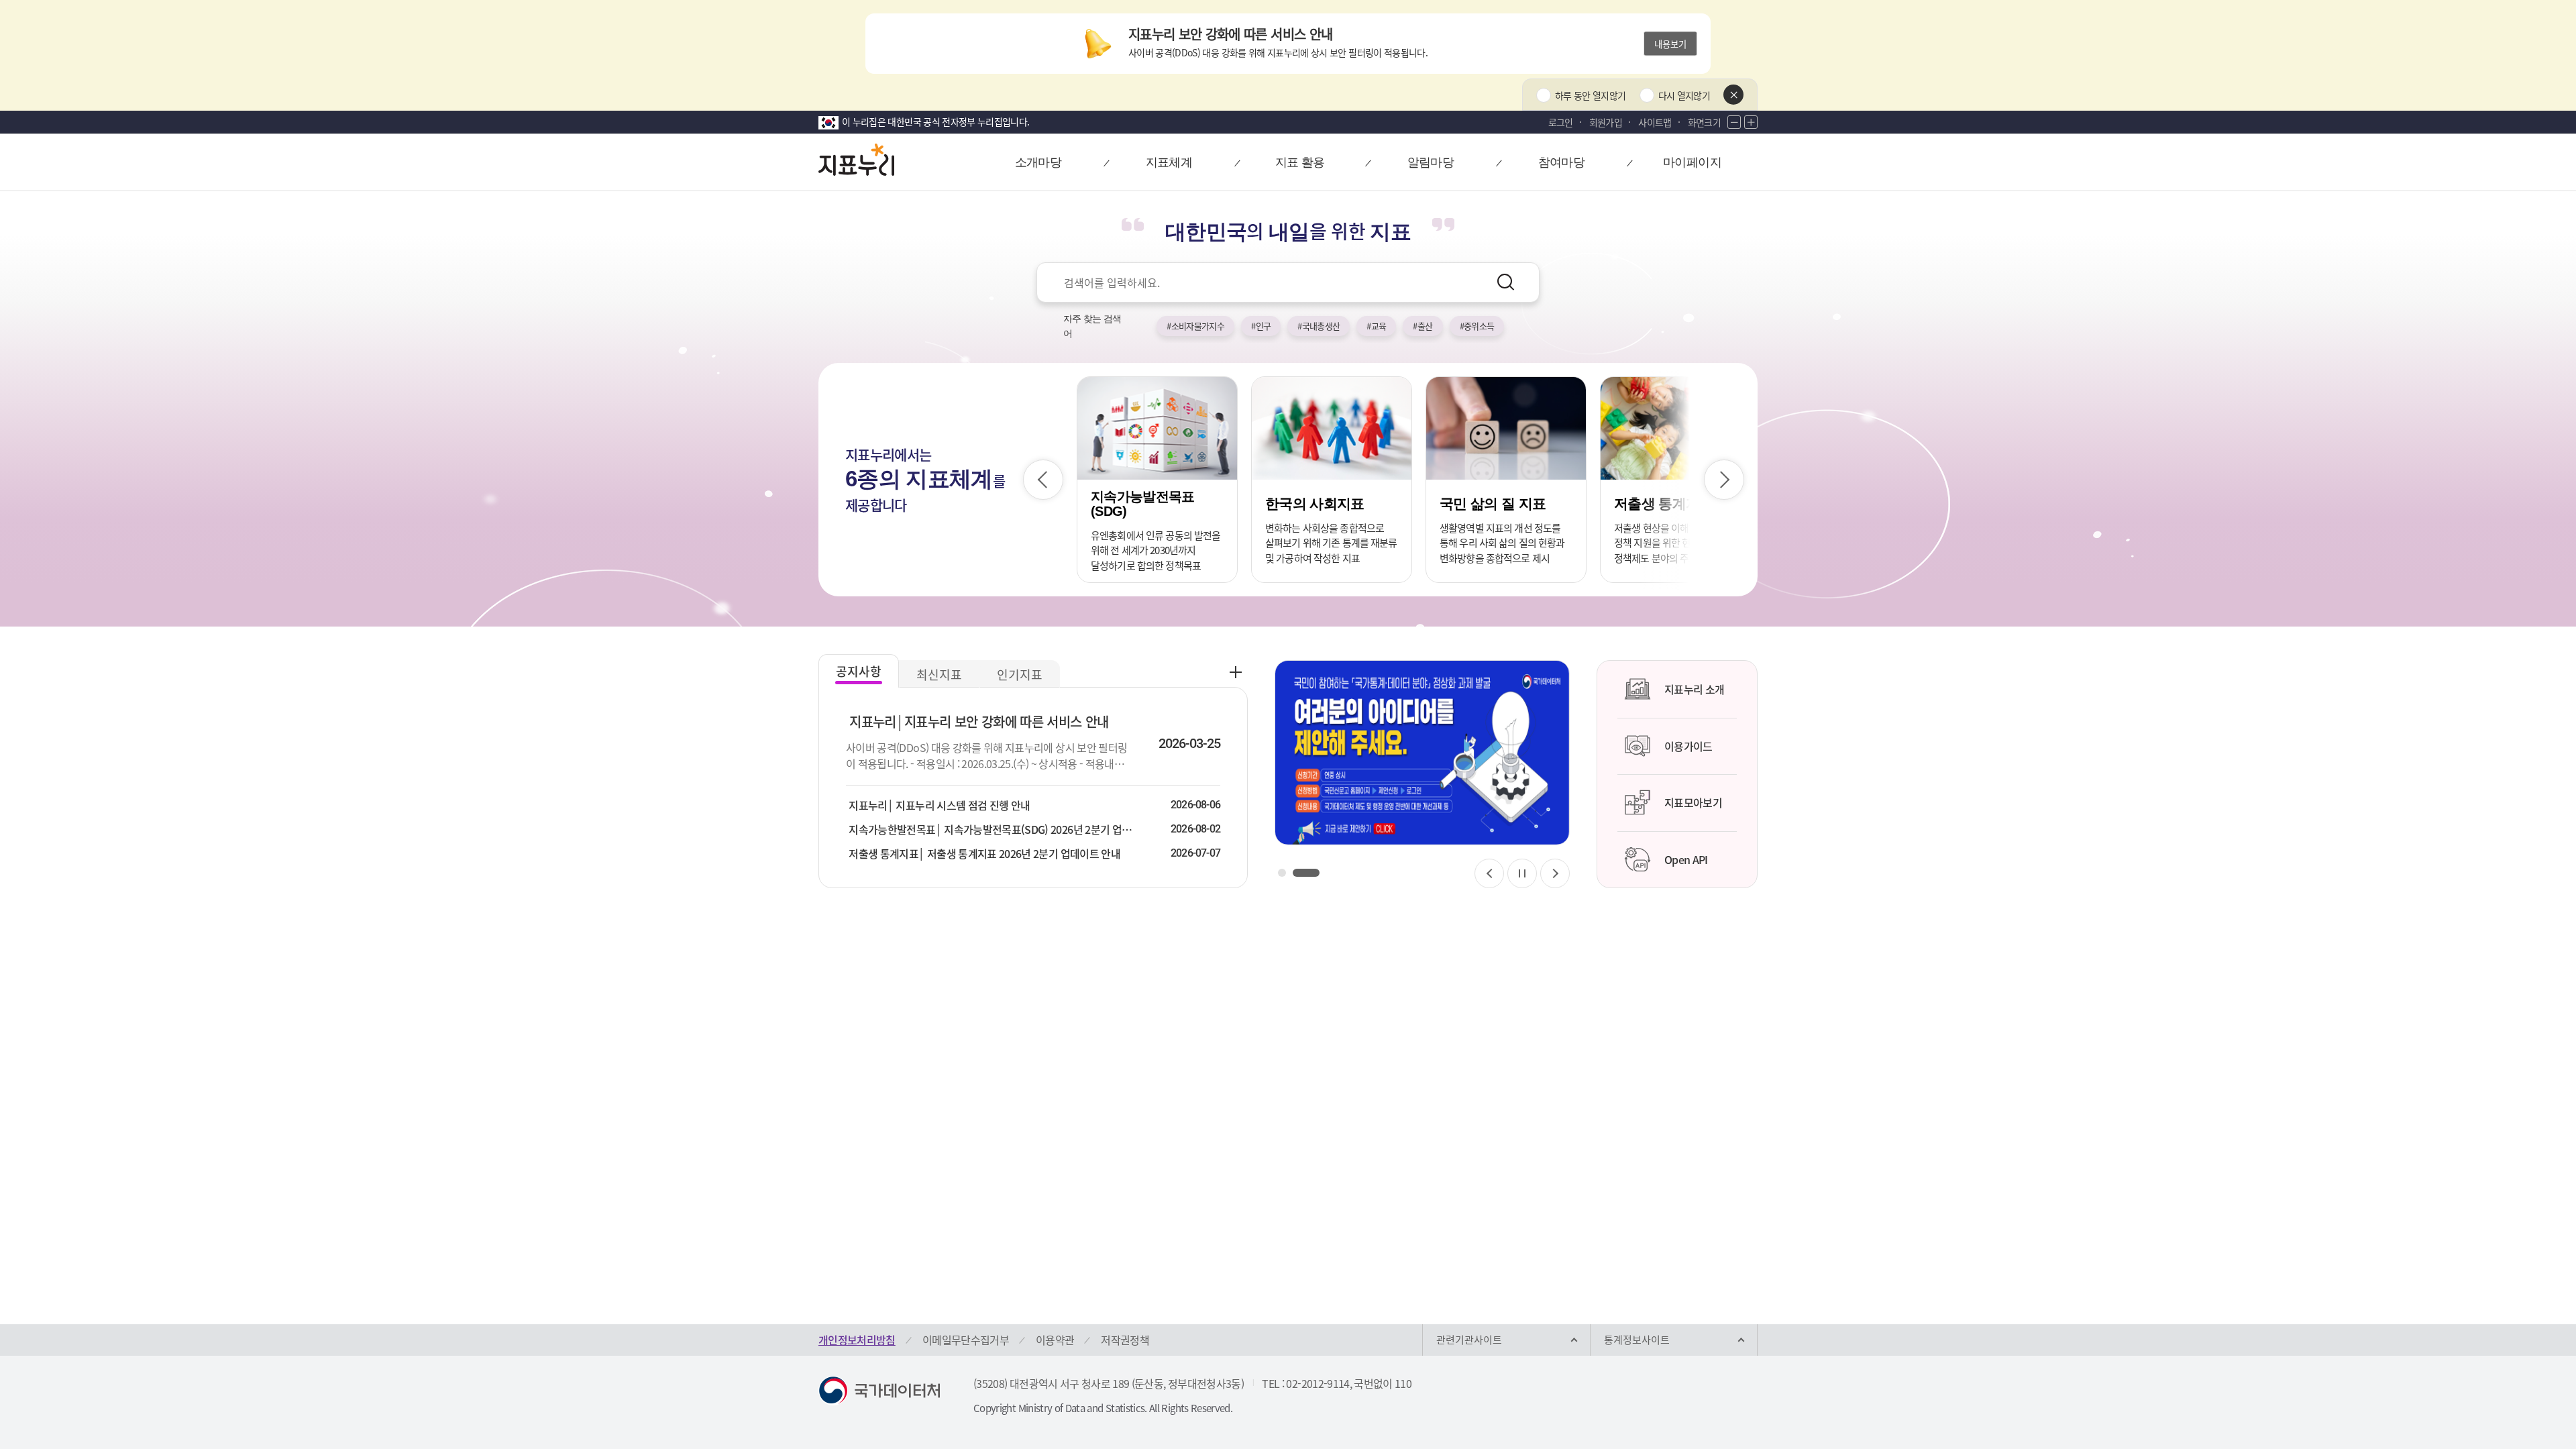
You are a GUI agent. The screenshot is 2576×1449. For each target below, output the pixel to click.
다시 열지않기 (1684, 95)
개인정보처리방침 (857, 1340)
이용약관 (1055, 1340)
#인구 (1261, 326)
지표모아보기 (1693, 802)
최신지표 (939, 675)
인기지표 (1020, 675)
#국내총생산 (1319, 326)
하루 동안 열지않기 (1591, 95)
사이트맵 (1655, 122)
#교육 (1376, 326)
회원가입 (1606, 122)
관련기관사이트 (1469, 1340)
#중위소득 (1477, 326)
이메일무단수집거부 (966, 1340)
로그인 (1561, 122)
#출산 (1423, 326)
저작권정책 (1125, 1340)
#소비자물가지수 (1195, 326)
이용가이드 (1688, 746)
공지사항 (859, 671)
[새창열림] (1422, 753)
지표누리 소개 (1694, 689)
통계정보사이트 (1637, 1340)
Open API (1686, 859)
